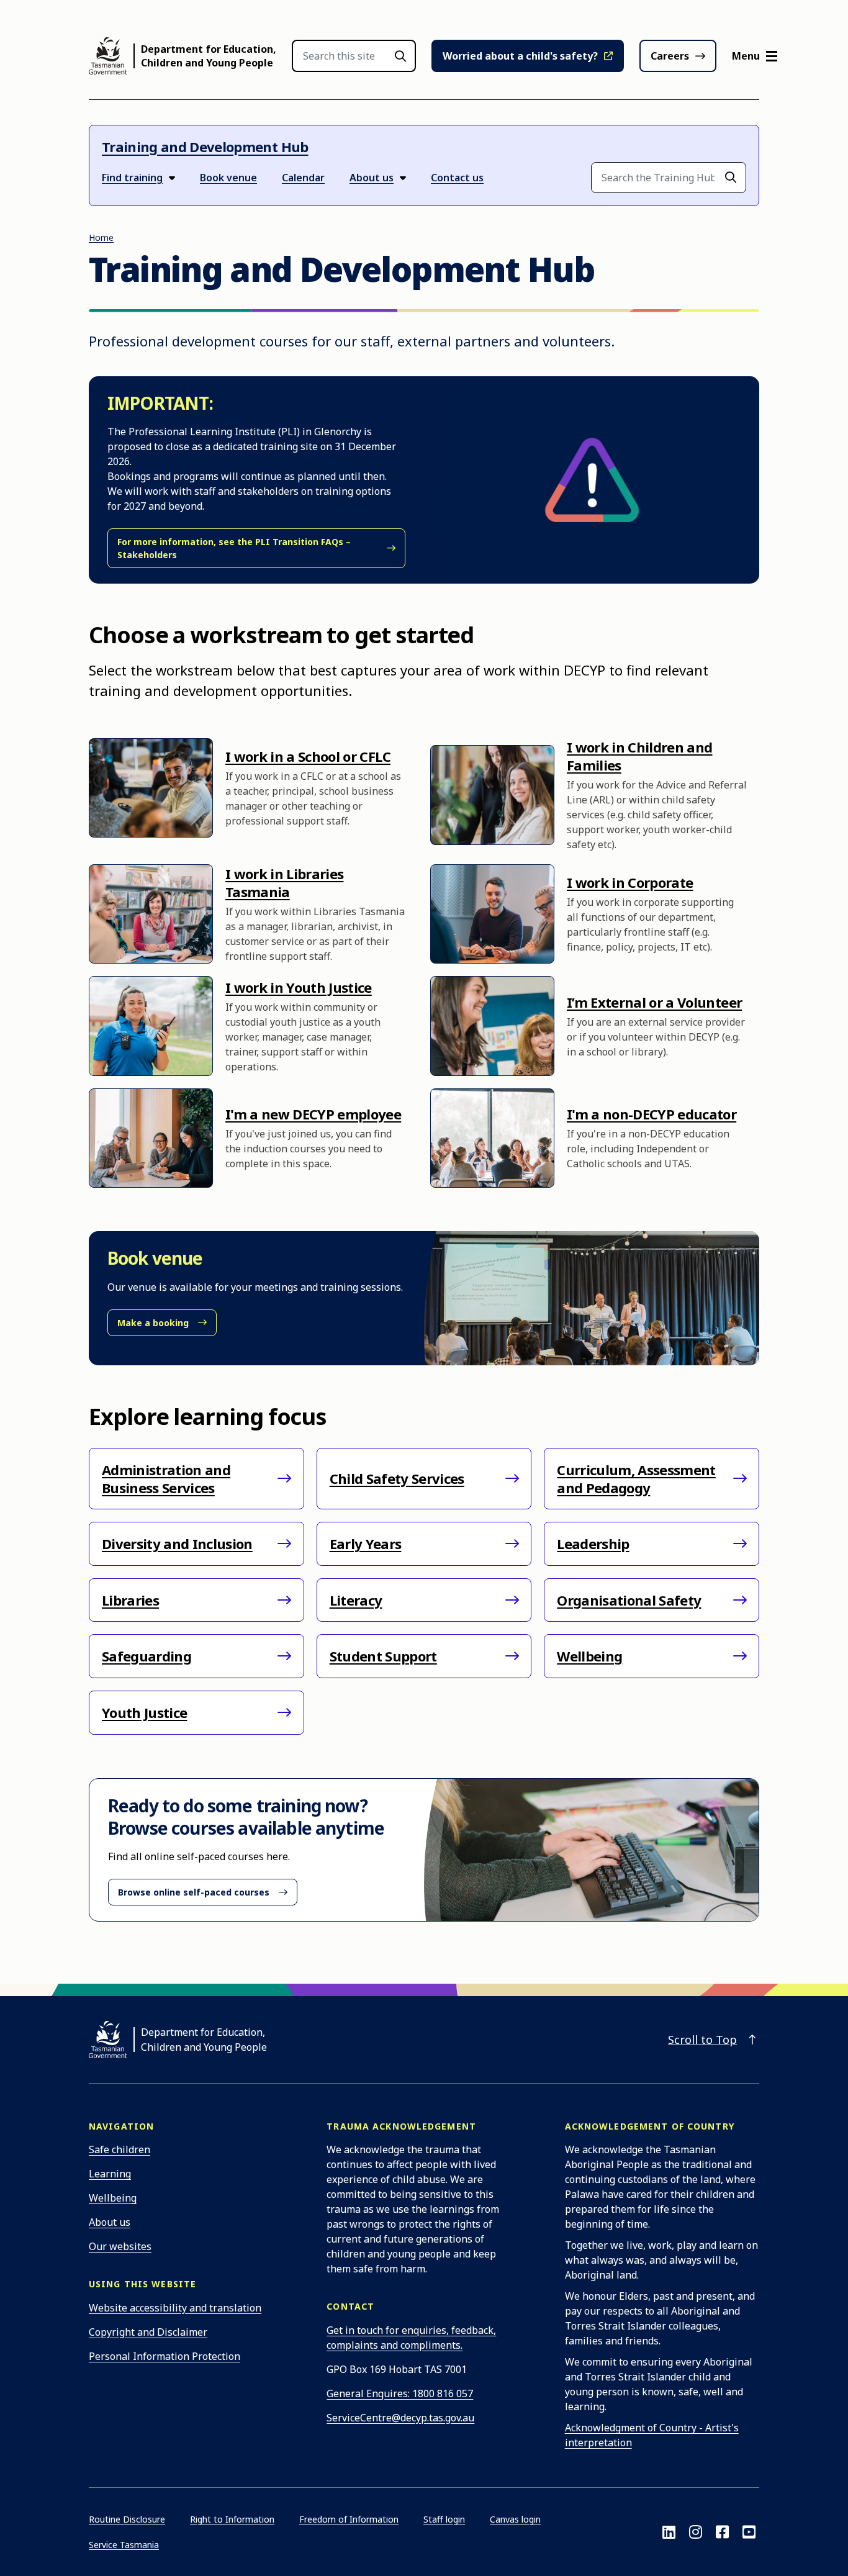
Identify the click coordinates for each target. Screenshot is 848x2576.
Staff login (444, 2519)
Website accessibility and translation (175, 2308)
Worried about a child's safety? (520, 56)
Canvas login (515, 2519)
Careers (670, 56)
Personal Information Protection (165, 2356)
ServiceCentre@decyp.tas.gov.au (400, 2418)
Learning (110, 2174)
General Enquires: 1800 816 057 (400, 2393)
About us (110, 2222)
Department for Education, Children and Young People (209, 56)
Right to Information (232, 2519)
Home (101, 237)
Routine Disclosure (127, 2519)
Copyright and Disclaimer (148, 2332)
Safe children (120, 2149)
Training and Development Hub (205, 147)
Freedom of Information (349, 2519)
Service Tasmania (124, 2545)
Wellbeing (113, 2198)
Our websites (120, 2246)
